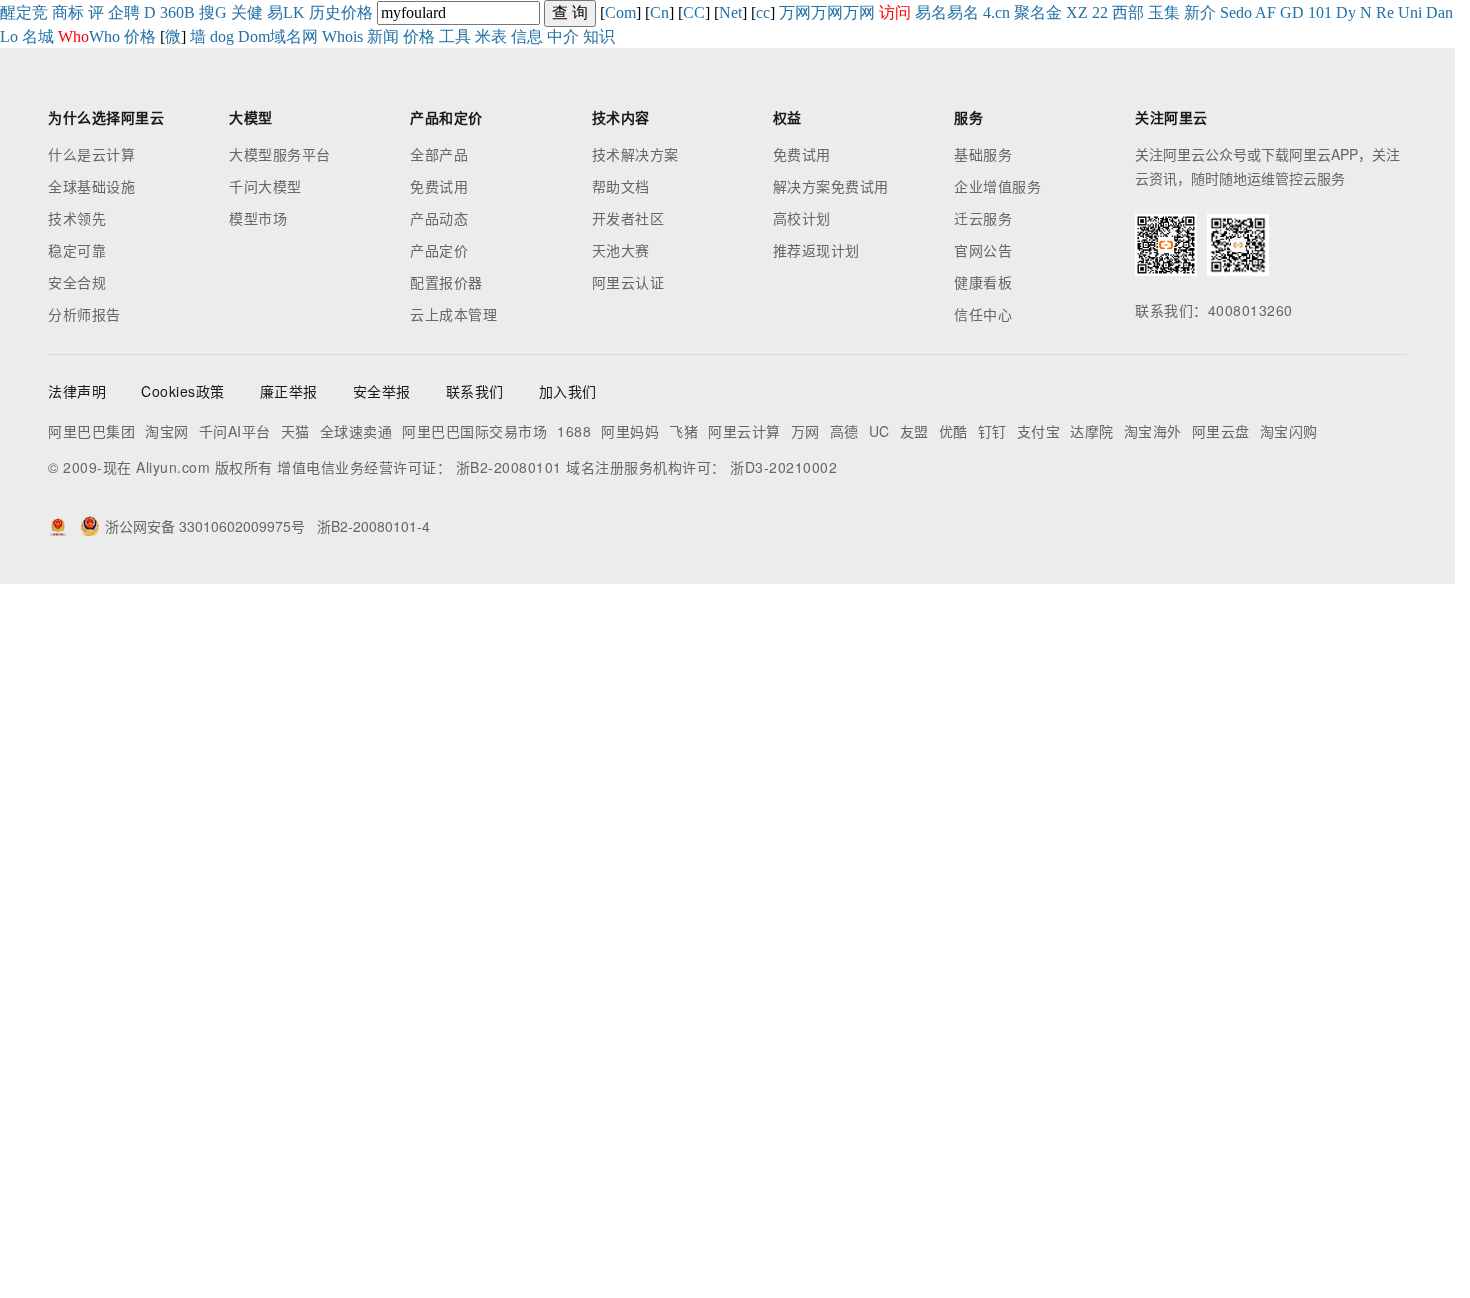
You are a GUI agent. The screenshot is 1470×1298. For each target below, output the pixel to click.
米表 (491, 36)
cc (763, 12)
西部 (1128, 12)
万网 (795, 12)
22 (1100, 12)
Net (730, 12)
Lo (9, 36)
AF (1265, 12)
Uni (1410, 12)
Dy (1346, 12)
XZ (1077, 12)
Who (104, 36)
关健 (247, 12)
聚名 (1030, 12)
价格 (357, 12)
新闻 (383, 36)
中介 (563, 36)
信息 (527, 36)
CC (694, 12)
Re (1385, 12)
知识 (599, 36)
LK (294, 12)
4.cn (996, 12)
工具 (455, 36)
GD (1292, 12)
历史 (325, 12)
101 (1320, 12)
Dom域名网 (278, 36)
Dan (1439, 12)
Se (1228, 12)
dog (222, 36)
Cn (659, 12)
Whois (342, 36)
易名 (931, 12)
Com (620, 12)
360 (172, 12)
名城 (38, 36)
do (1244, 12)
